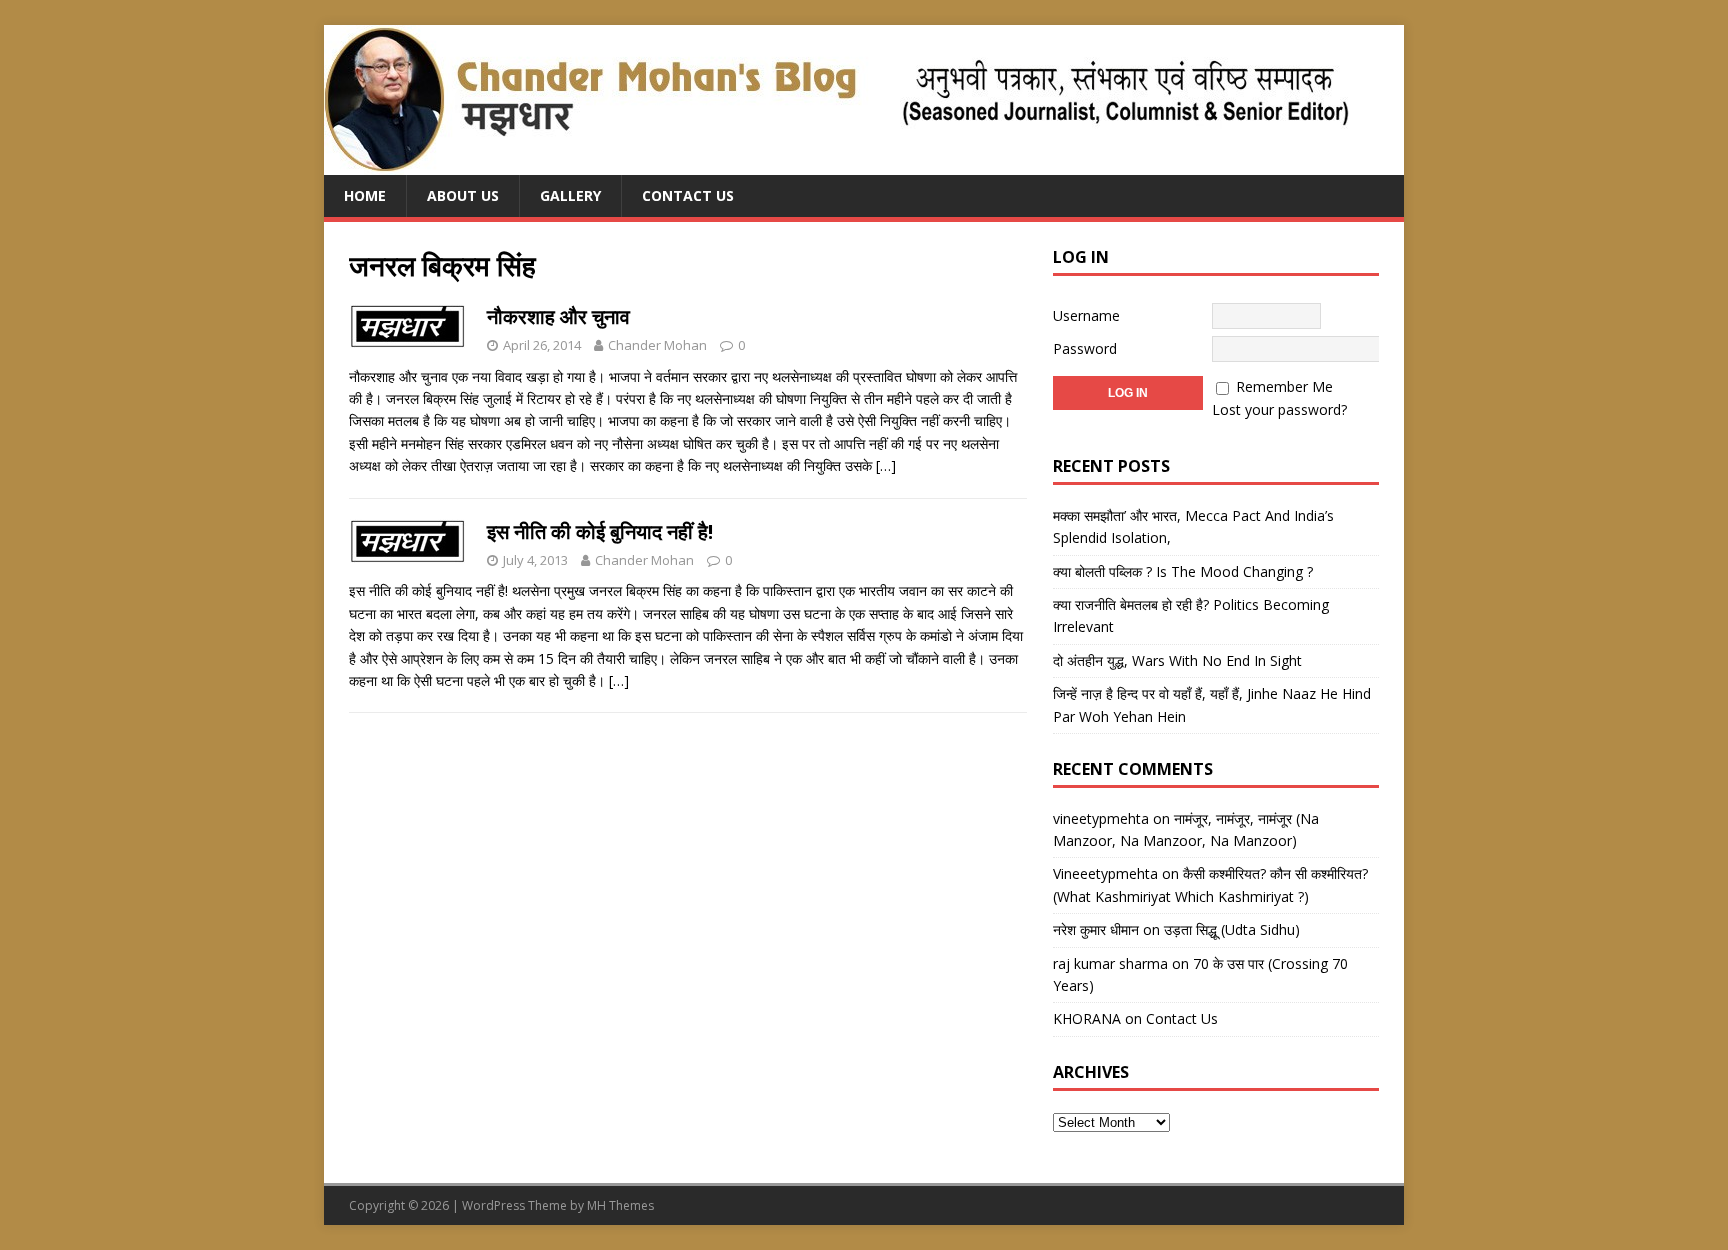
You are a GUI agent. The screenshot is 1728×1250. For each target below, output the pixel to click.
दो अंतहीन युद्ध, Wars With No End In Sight (1177, 660)
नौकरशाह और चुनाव (558, 316)
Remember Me (1284, 386)
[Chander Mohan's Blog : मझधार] (836, 163)
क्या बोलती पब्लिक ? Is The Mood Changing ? (1183, 571)
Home (365, 195)
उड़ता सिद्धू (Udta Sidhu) (1232, 929)
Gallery (570, 195)
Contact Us (688, 195)
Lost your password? (1279, 409)
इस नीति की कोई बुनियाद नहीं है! (600, 531)
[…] (886, 465)
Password (1085, 348)
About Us (463, 195)
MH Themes (620, 1205)
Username (1086, 315)
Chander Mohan (657, 345)
